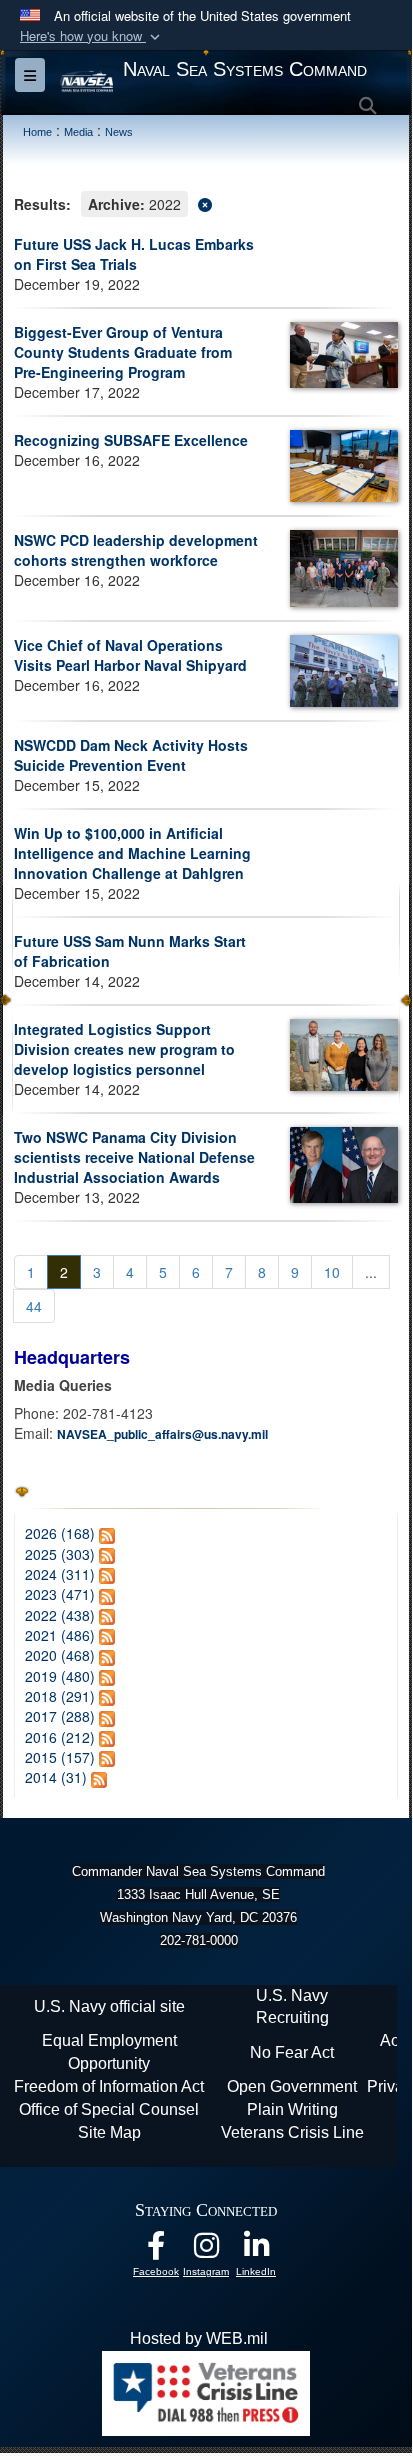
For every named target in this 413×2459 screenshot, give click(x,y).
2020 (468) (60, 1655)
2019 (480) (60, 1676)
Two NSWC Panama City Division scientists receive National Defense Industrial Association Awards (134, 1157)
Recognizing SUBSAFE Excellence (131, 440)
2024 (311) (60, 1574)
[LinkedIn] (256, 2250)
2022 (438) (60, 1615)
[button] (92, 36)
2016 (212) (60, 1737)
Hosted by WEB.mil (199, 2338)
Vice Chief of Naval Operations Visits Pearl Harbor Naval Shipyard (130, 655)
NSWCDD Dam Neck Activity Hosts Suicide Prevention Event (131, 755)
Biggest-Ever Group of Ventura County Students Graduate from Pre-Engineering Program (123, 352)
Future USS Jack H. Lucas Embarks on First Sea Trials (134, 254)
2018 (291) (60, 1696)
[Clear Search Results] (206, 202)
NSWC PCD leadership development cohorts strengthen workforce (136, 550)
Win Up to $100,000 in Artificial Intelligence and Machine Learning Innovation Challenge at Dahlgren (132, 853)
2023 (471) (60, 1594)
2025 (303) (60, 1554)
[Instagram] (206, 2250)
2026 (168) (60, 1533)
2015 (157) (60, 1757)
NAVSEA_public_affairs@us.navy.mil (162, 1434)
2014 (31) (56, 1777)
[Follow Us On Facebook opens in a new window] (156, 2250)
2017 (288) (60, 1716)
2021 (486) (60, 1635)
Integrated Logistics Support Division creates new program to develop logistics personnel (124, 1049)
